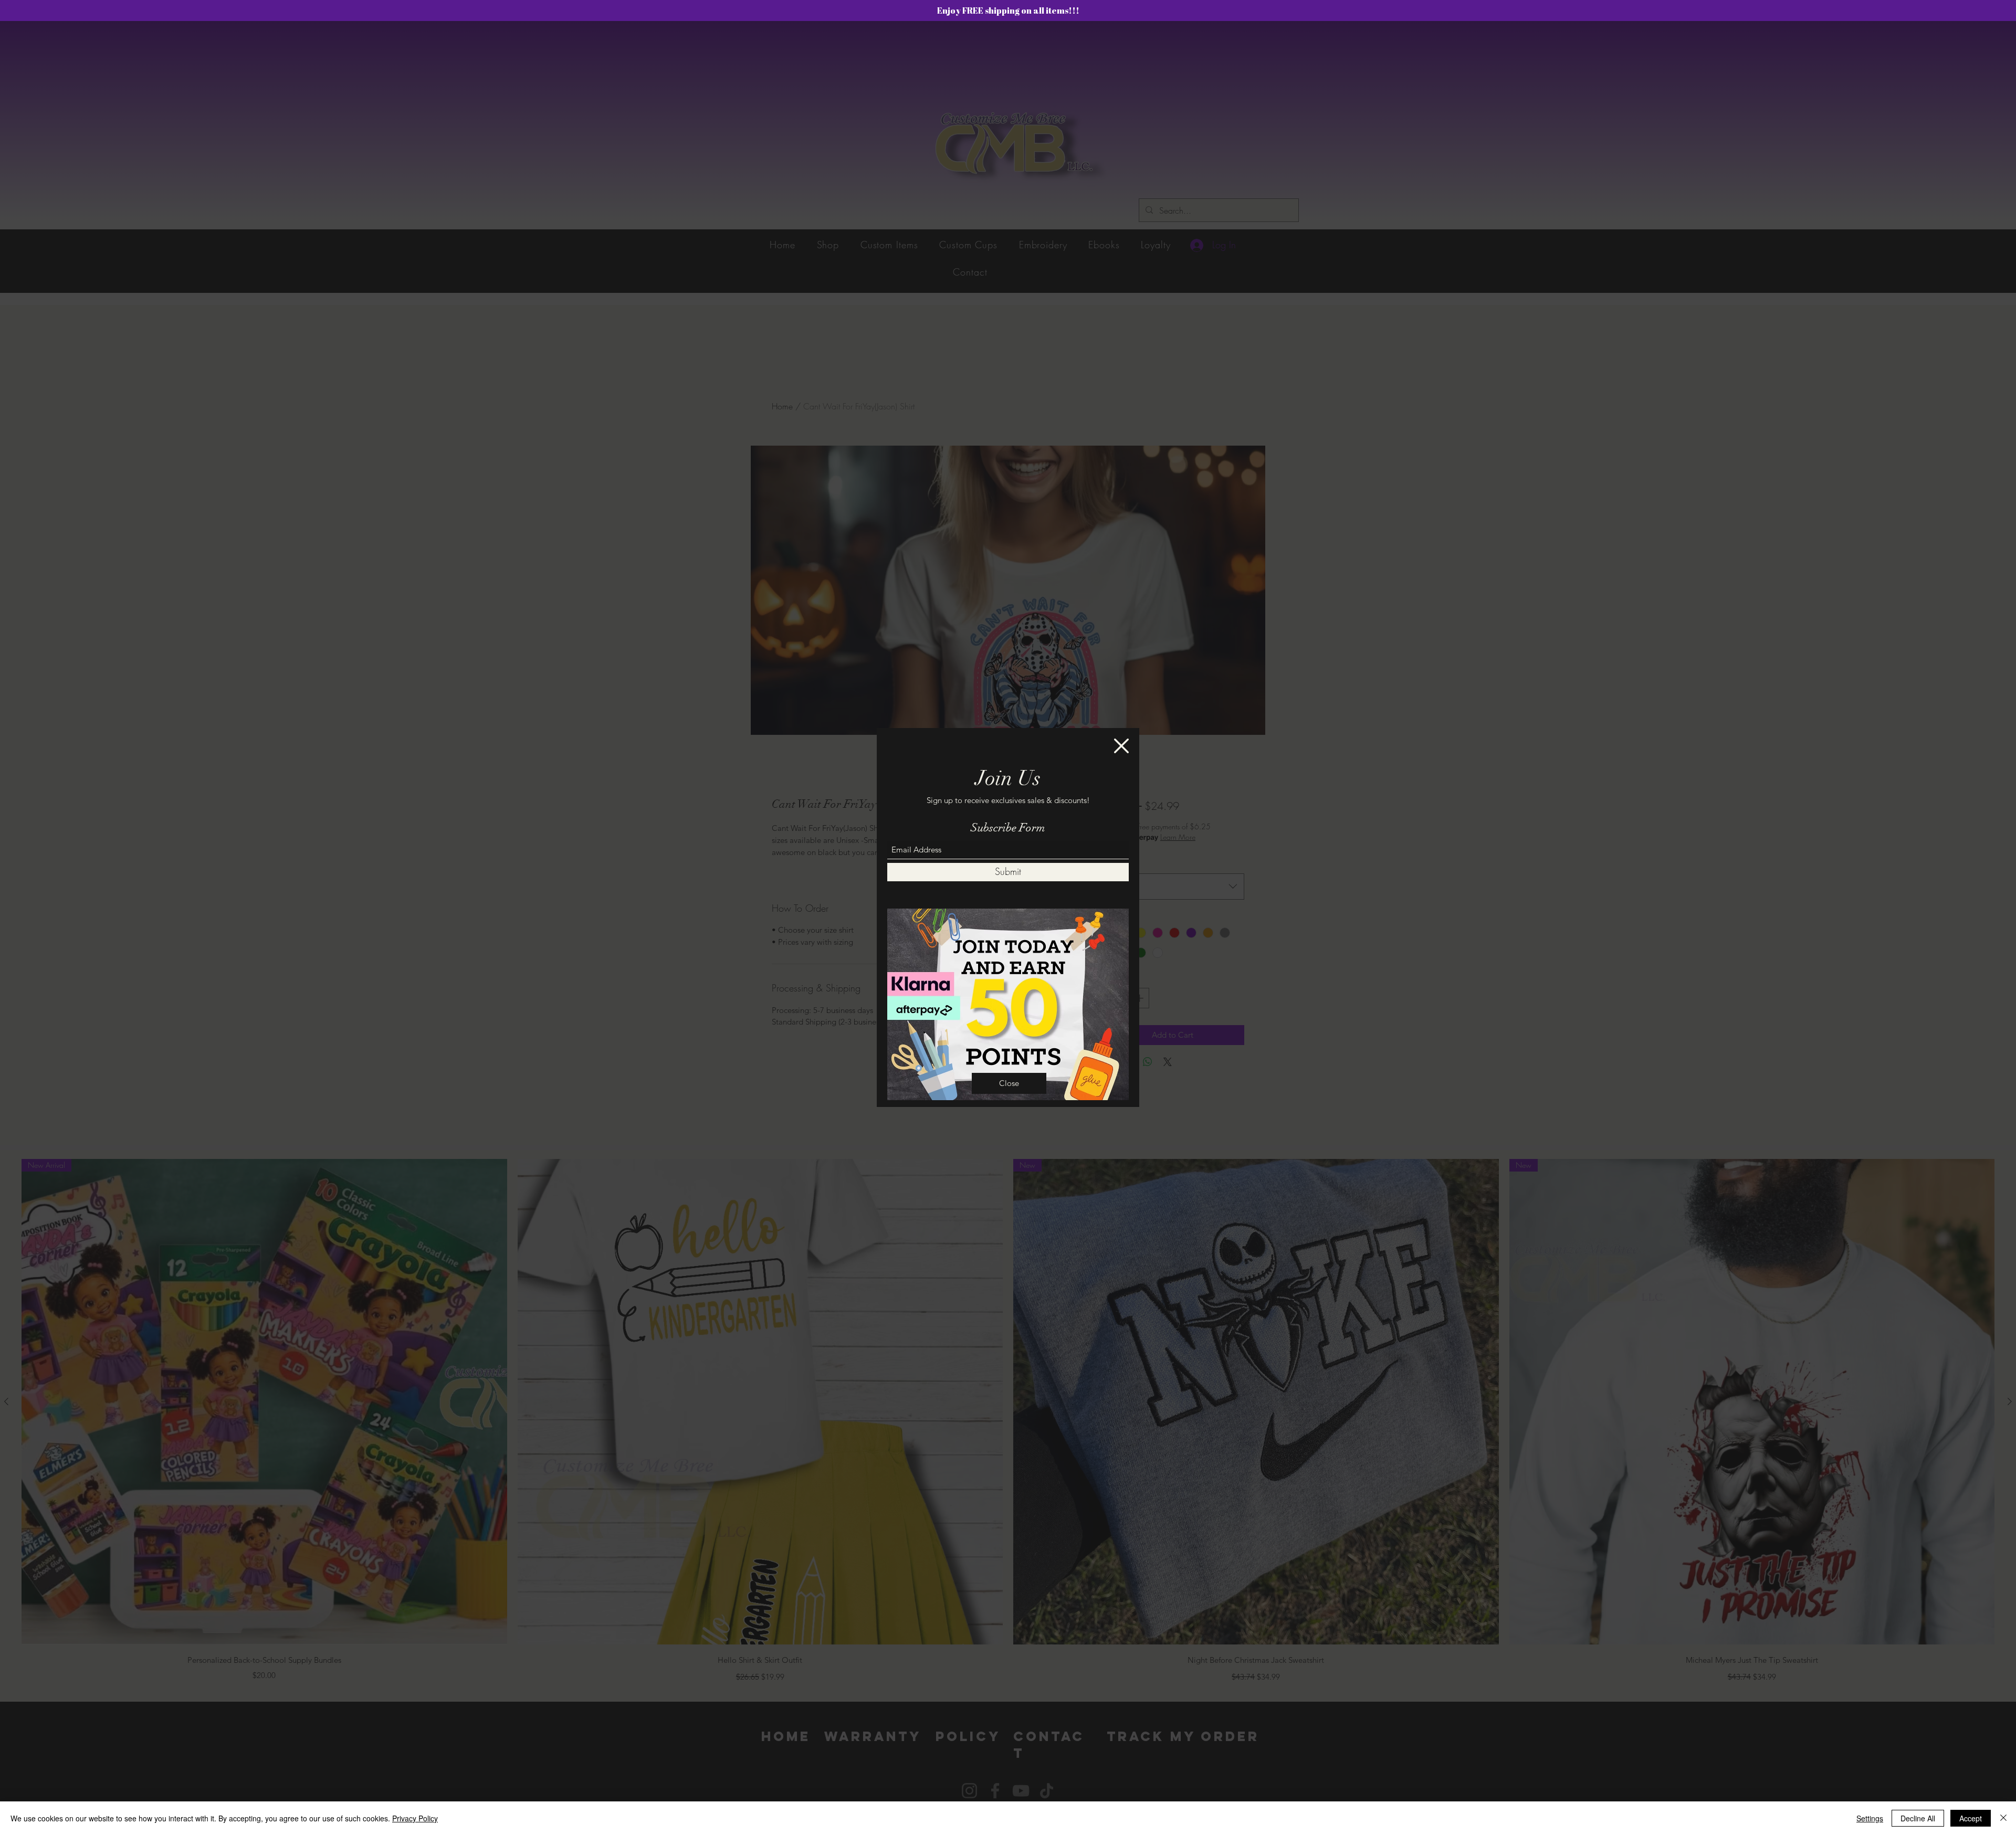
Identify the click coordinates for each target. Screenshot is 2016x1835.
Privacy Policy (415, 1818)
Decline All (1918, 1818)
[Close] (2003, 1818)
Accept (1971, 1818)
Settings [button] (1870, 1818)
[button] (1121, 746)
